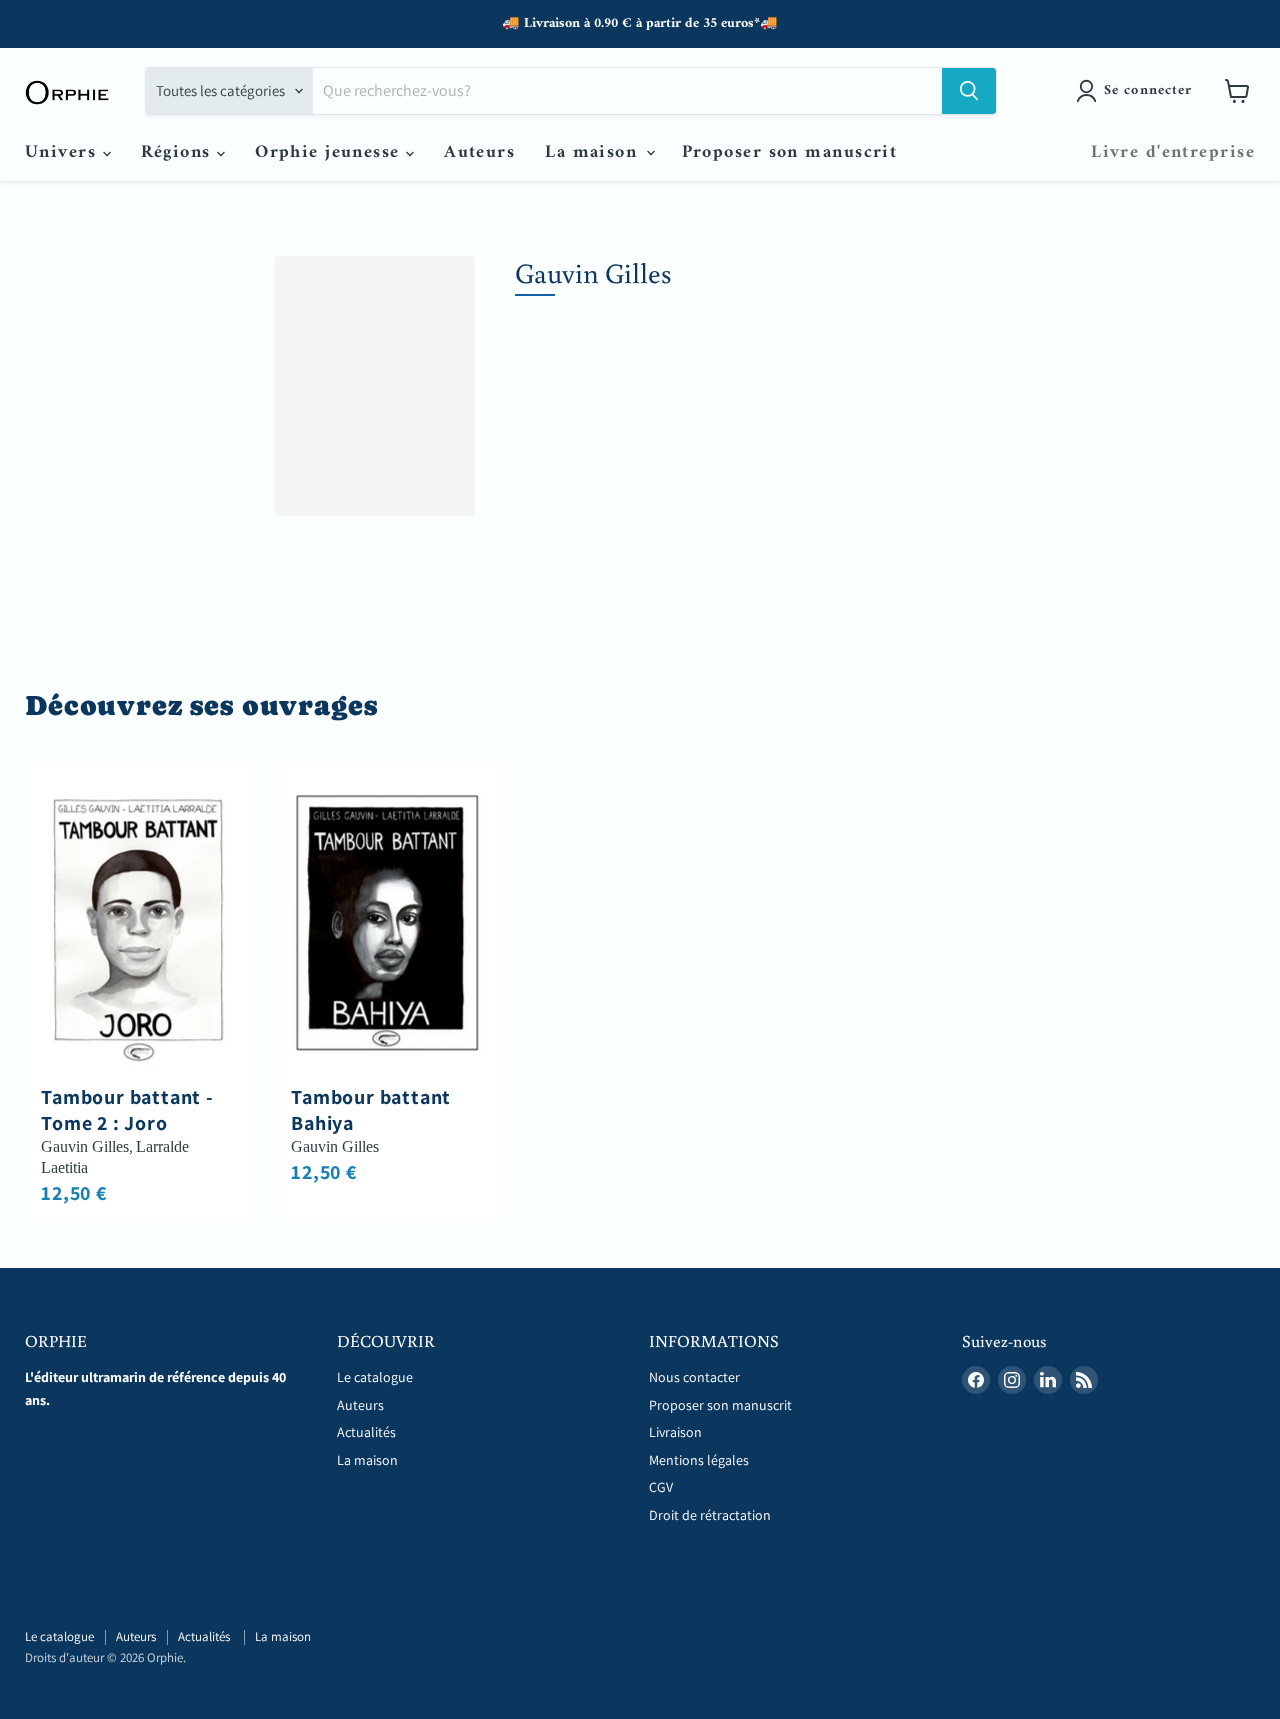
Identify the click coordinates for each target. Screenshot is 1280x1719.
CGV (661, 1487)
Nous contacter (694, 1377)
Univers (64, 152)
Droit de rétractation (710, 1515)
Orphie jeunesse (330, 152)
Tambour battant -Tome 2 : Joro (127, 1110)
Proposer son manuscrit (790, 152)
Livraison (675, 1432)
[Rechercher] (969, 91)
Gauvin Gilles (85, 1146)
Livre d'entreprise (1173, 152)
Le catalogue (375, 1377)
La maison (594, 152)
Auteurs (479, 152)
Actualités (368, 1432)
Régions (179, 152)
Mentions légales (699, 1460)
